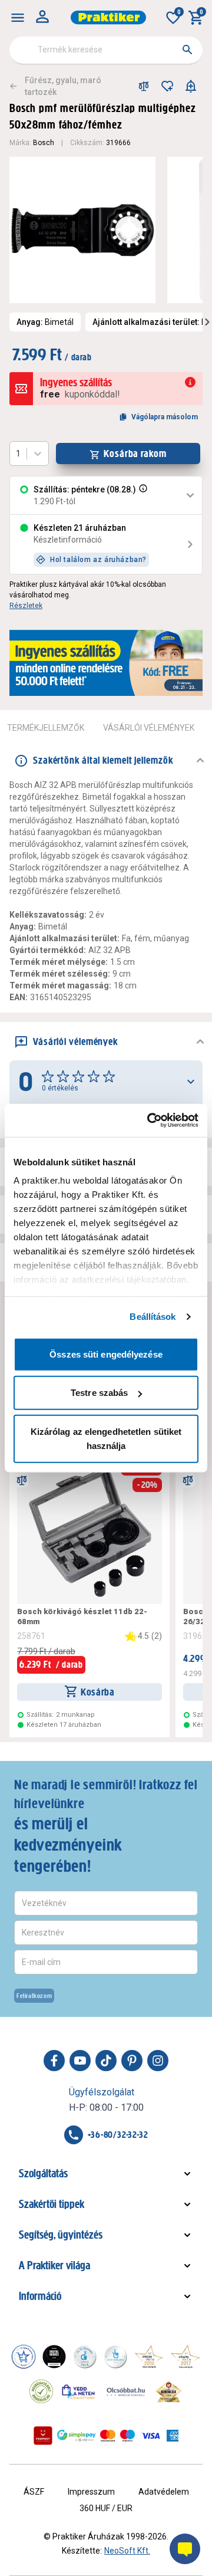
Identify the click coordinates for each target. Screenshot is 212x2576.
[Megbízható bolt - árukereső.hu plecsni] (41, 2391)
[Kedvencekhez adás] (167, 86)
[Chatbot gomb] (185, 2549)
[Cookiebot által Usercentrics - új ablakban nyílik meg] (150, 1121)
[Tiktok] (106, 2061)
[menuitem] (18, 18)
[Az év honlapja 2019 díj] (115, 2357)
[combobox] (106, 50)
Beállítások (153, 1317)
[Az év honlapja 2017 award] (185, 2357)
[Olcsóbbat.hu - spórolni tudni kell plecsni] (127, 2391)
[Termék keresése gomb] (187, 50)
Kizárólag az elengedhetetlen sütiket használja (106, 1438)
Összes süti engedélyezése (106, 1354)
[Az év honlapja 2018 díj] (85, 2357)
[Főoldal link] (108, 17)
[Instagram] (158, 2061)
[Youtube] (80, 2061)
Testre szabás (99, 1393)
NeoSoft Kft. (127, 2551)
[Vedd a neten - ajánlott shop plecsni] (79, 2391)
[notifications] (191, 86)
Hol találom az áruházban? (98, 560)
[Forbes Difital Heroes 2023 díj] (54, 2357)
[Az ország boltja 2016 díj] (149, 2357)
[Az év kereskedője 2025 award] (169, 2391)
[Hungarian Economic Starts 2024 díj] (24, 2357)
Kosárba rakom (135, 454)
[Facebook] (54, 2061)
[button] (142, 495)
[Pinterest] (132, 2061)
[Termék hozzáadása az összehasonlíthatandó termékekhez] (144, 86)
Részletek (26, 606)
